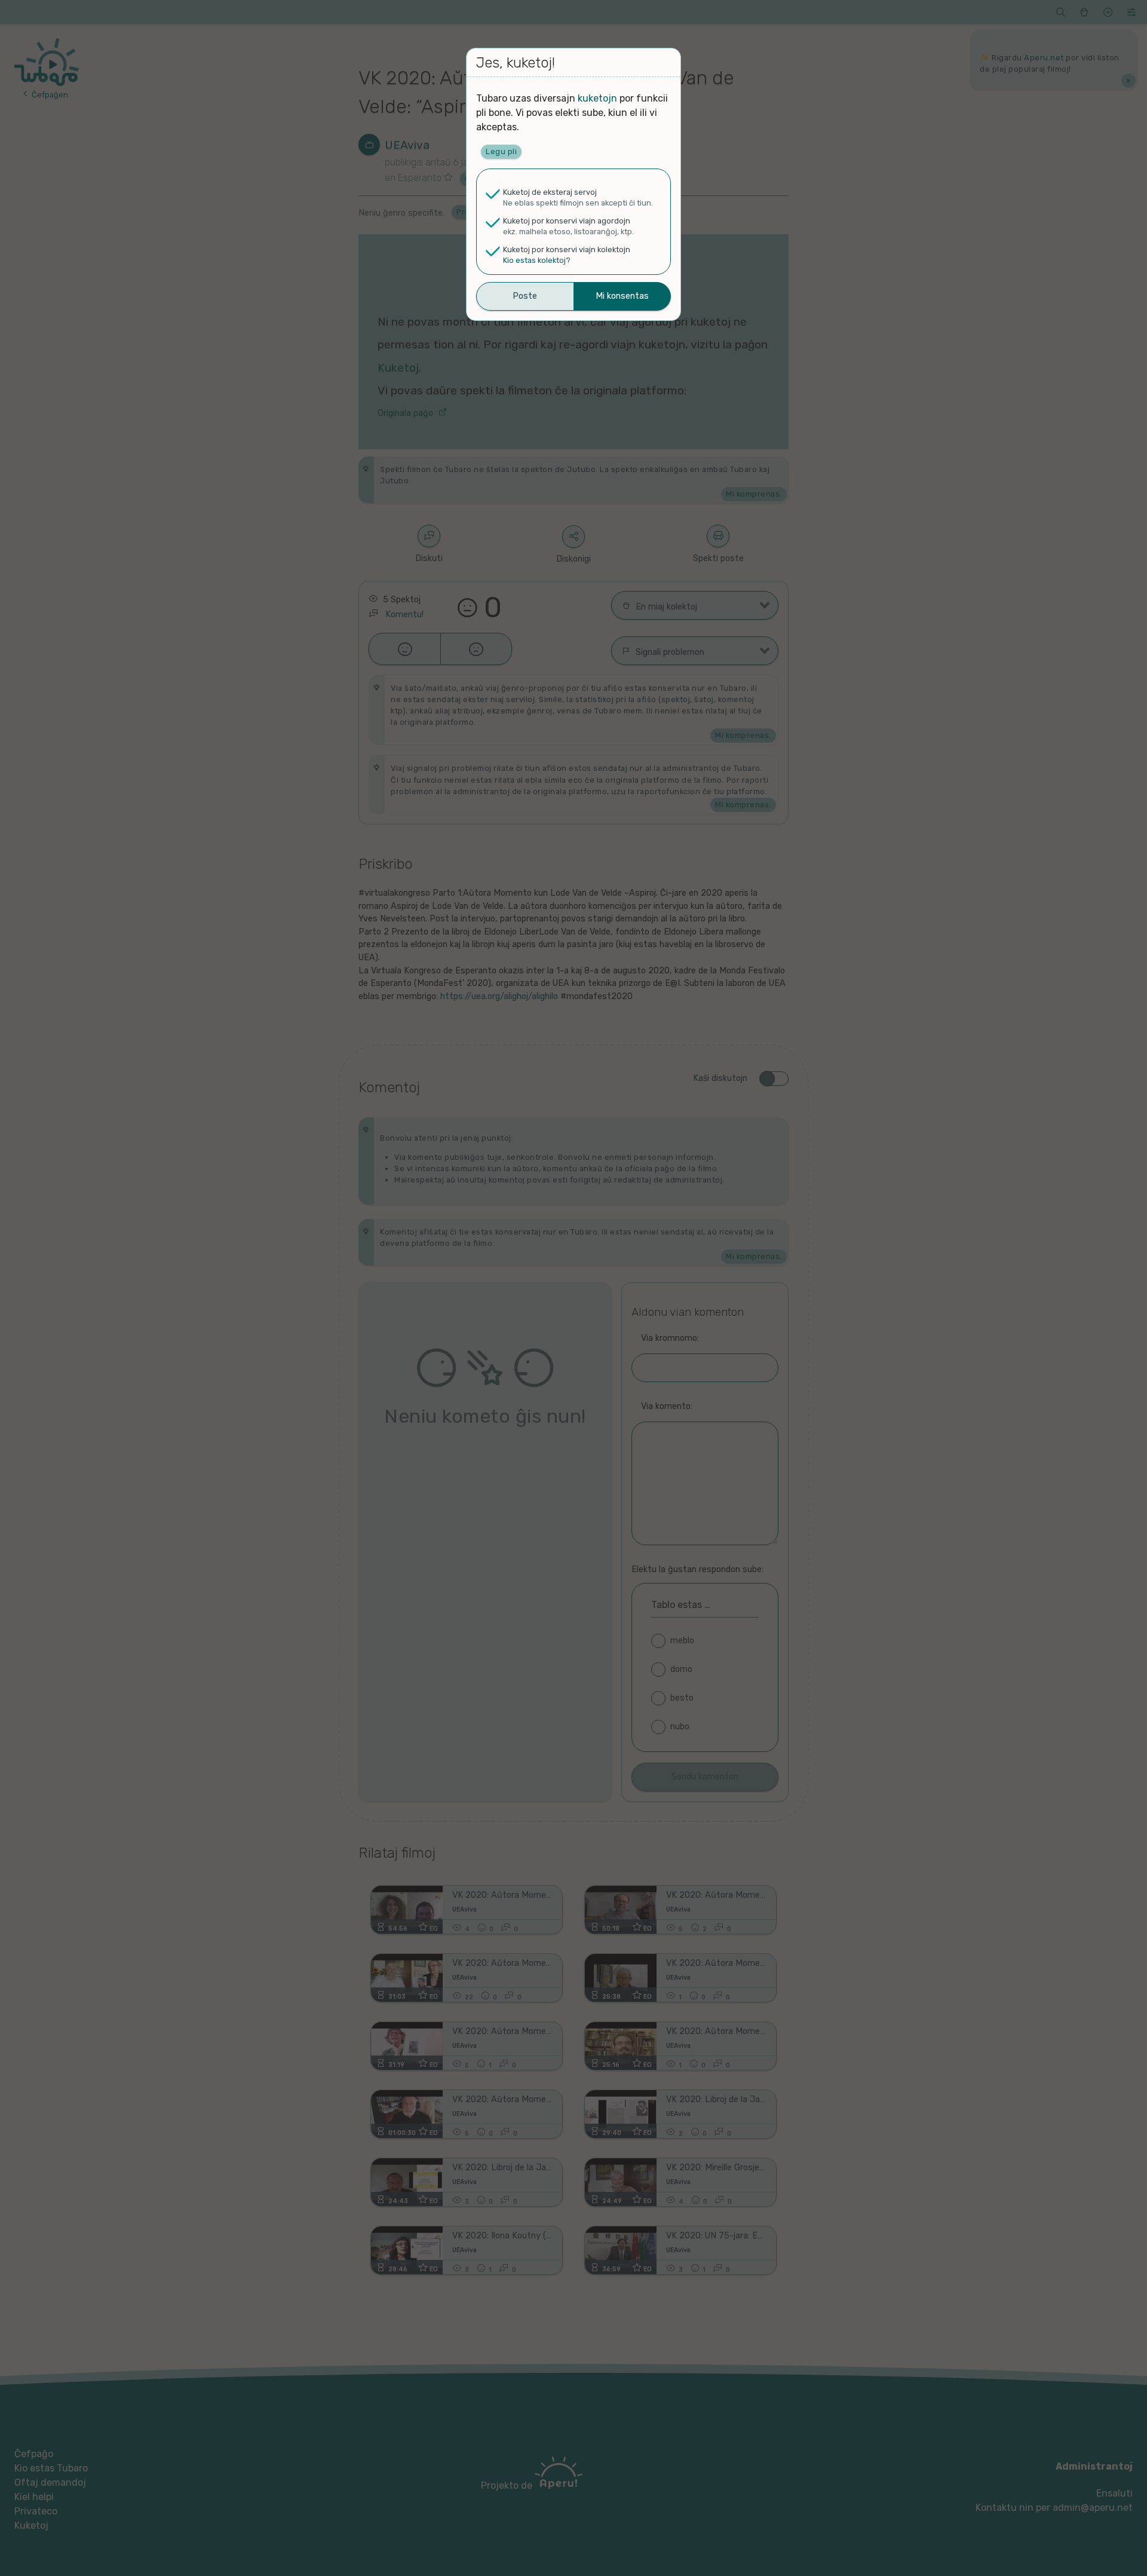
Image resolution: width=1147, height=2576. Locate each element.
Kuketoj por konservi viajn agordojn (567, 221)
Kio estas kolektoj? (537, 260)
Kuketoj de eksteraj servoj (550, 192)
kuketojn (597, 98)
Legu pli (501, 151)
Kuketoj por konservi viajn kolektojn (567, 249)
